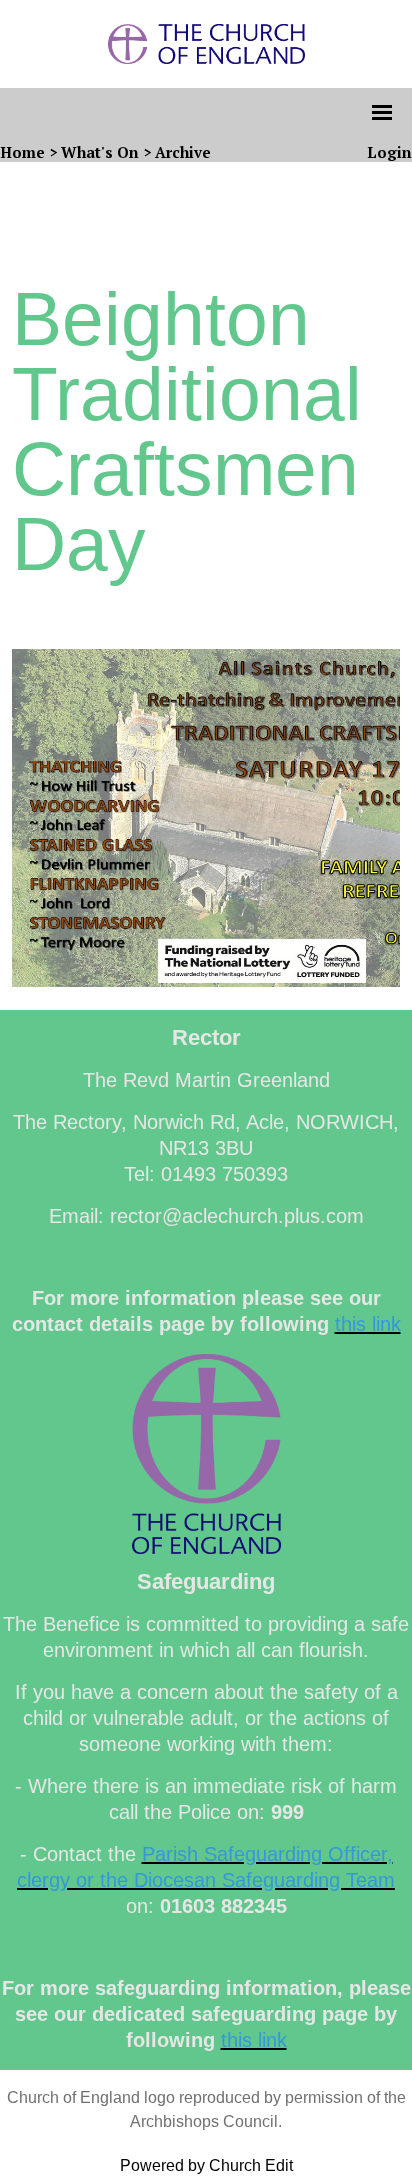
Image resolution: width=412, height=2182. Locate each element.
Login (389, 152)
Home (22, 152)
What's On (100, 152)
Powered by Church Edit (206, 2165)
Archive (183, 152)
